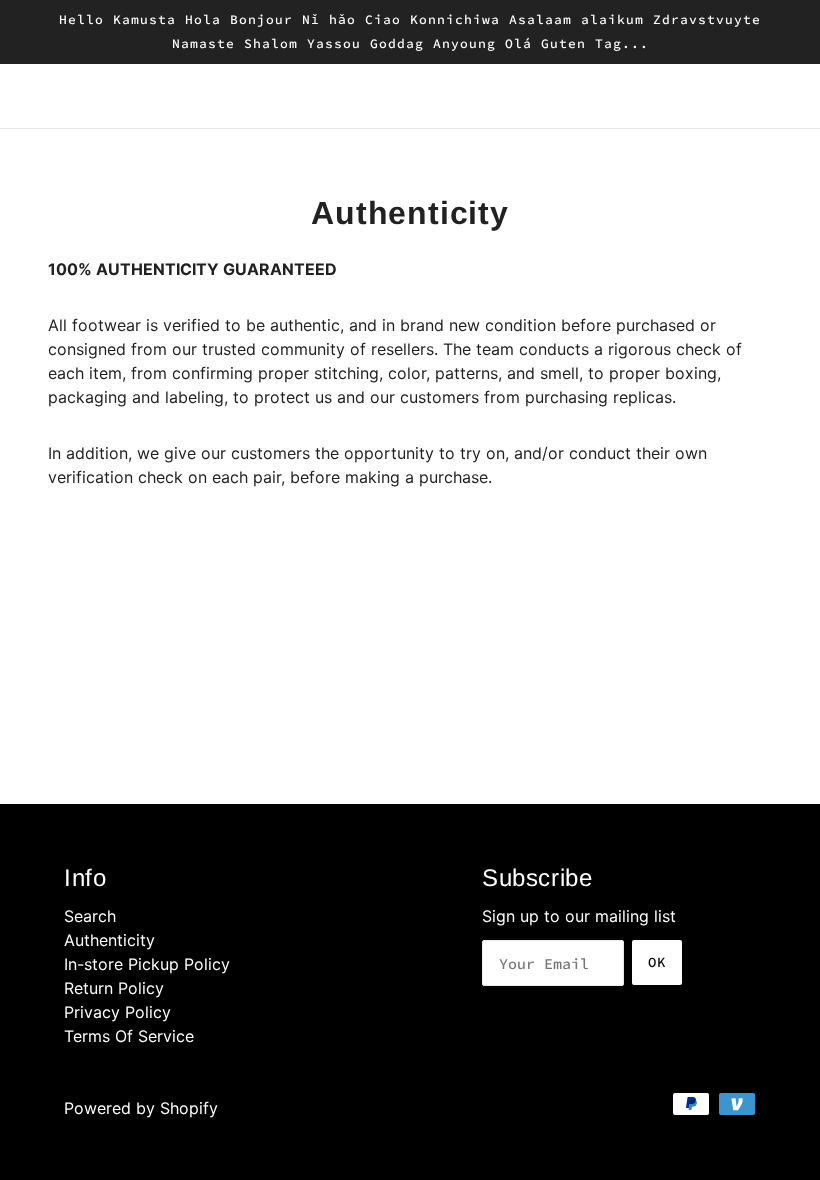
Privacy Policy (117, 1012)
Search (90, 916)
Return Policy (114, 988)
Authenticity (109, 940)
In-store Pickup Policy (147, 964)
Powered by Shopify (141, 1108)
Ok (657, 962)
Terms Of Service (129, 1036)
